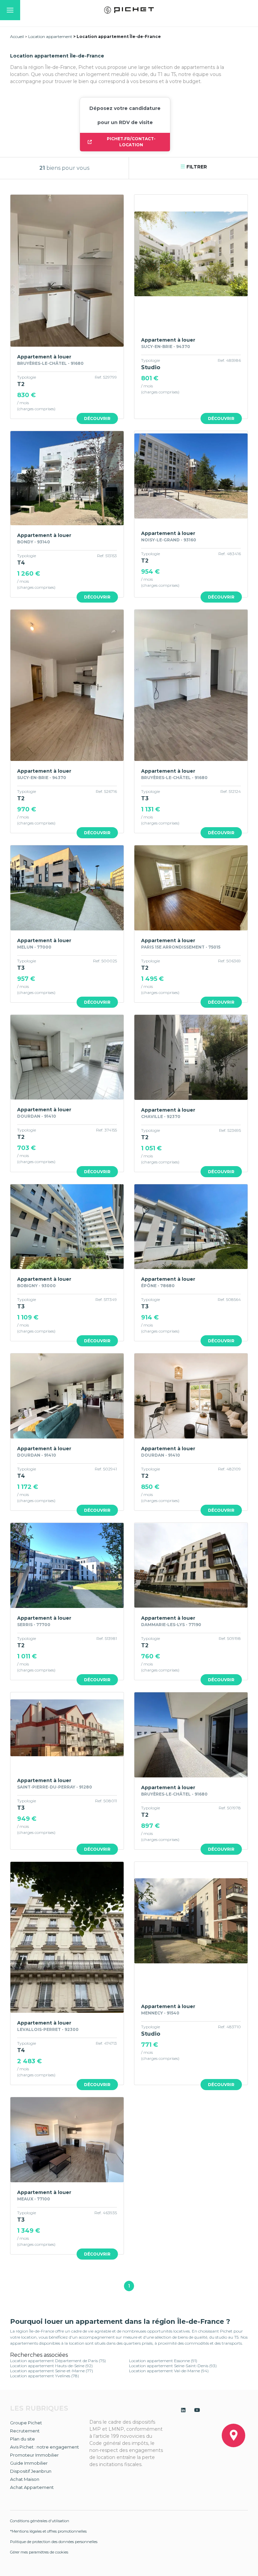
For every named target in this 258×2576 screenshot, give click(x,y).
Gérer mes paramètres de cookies (39, 2552)
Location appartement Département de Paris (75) (58, 2361)
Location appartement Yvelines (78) (45, 2376)
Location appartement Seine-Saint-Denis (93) (173, 2366)
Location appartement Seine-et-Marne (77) (52, 2371)
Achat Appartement (32, 2487)
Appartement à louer (44, 357)
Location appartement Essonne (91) (163, 2361)
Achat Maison (25, 2479)
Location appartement (50, 36)
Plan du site (23, 2439)
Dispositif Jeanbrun (31, 2471)
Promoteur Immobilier (34, 2455)
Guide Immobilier (29, 2463)
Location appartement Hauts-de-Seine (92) (51, 2366)
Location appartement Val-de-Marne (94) (169, 2371)
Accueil (17, 36)
